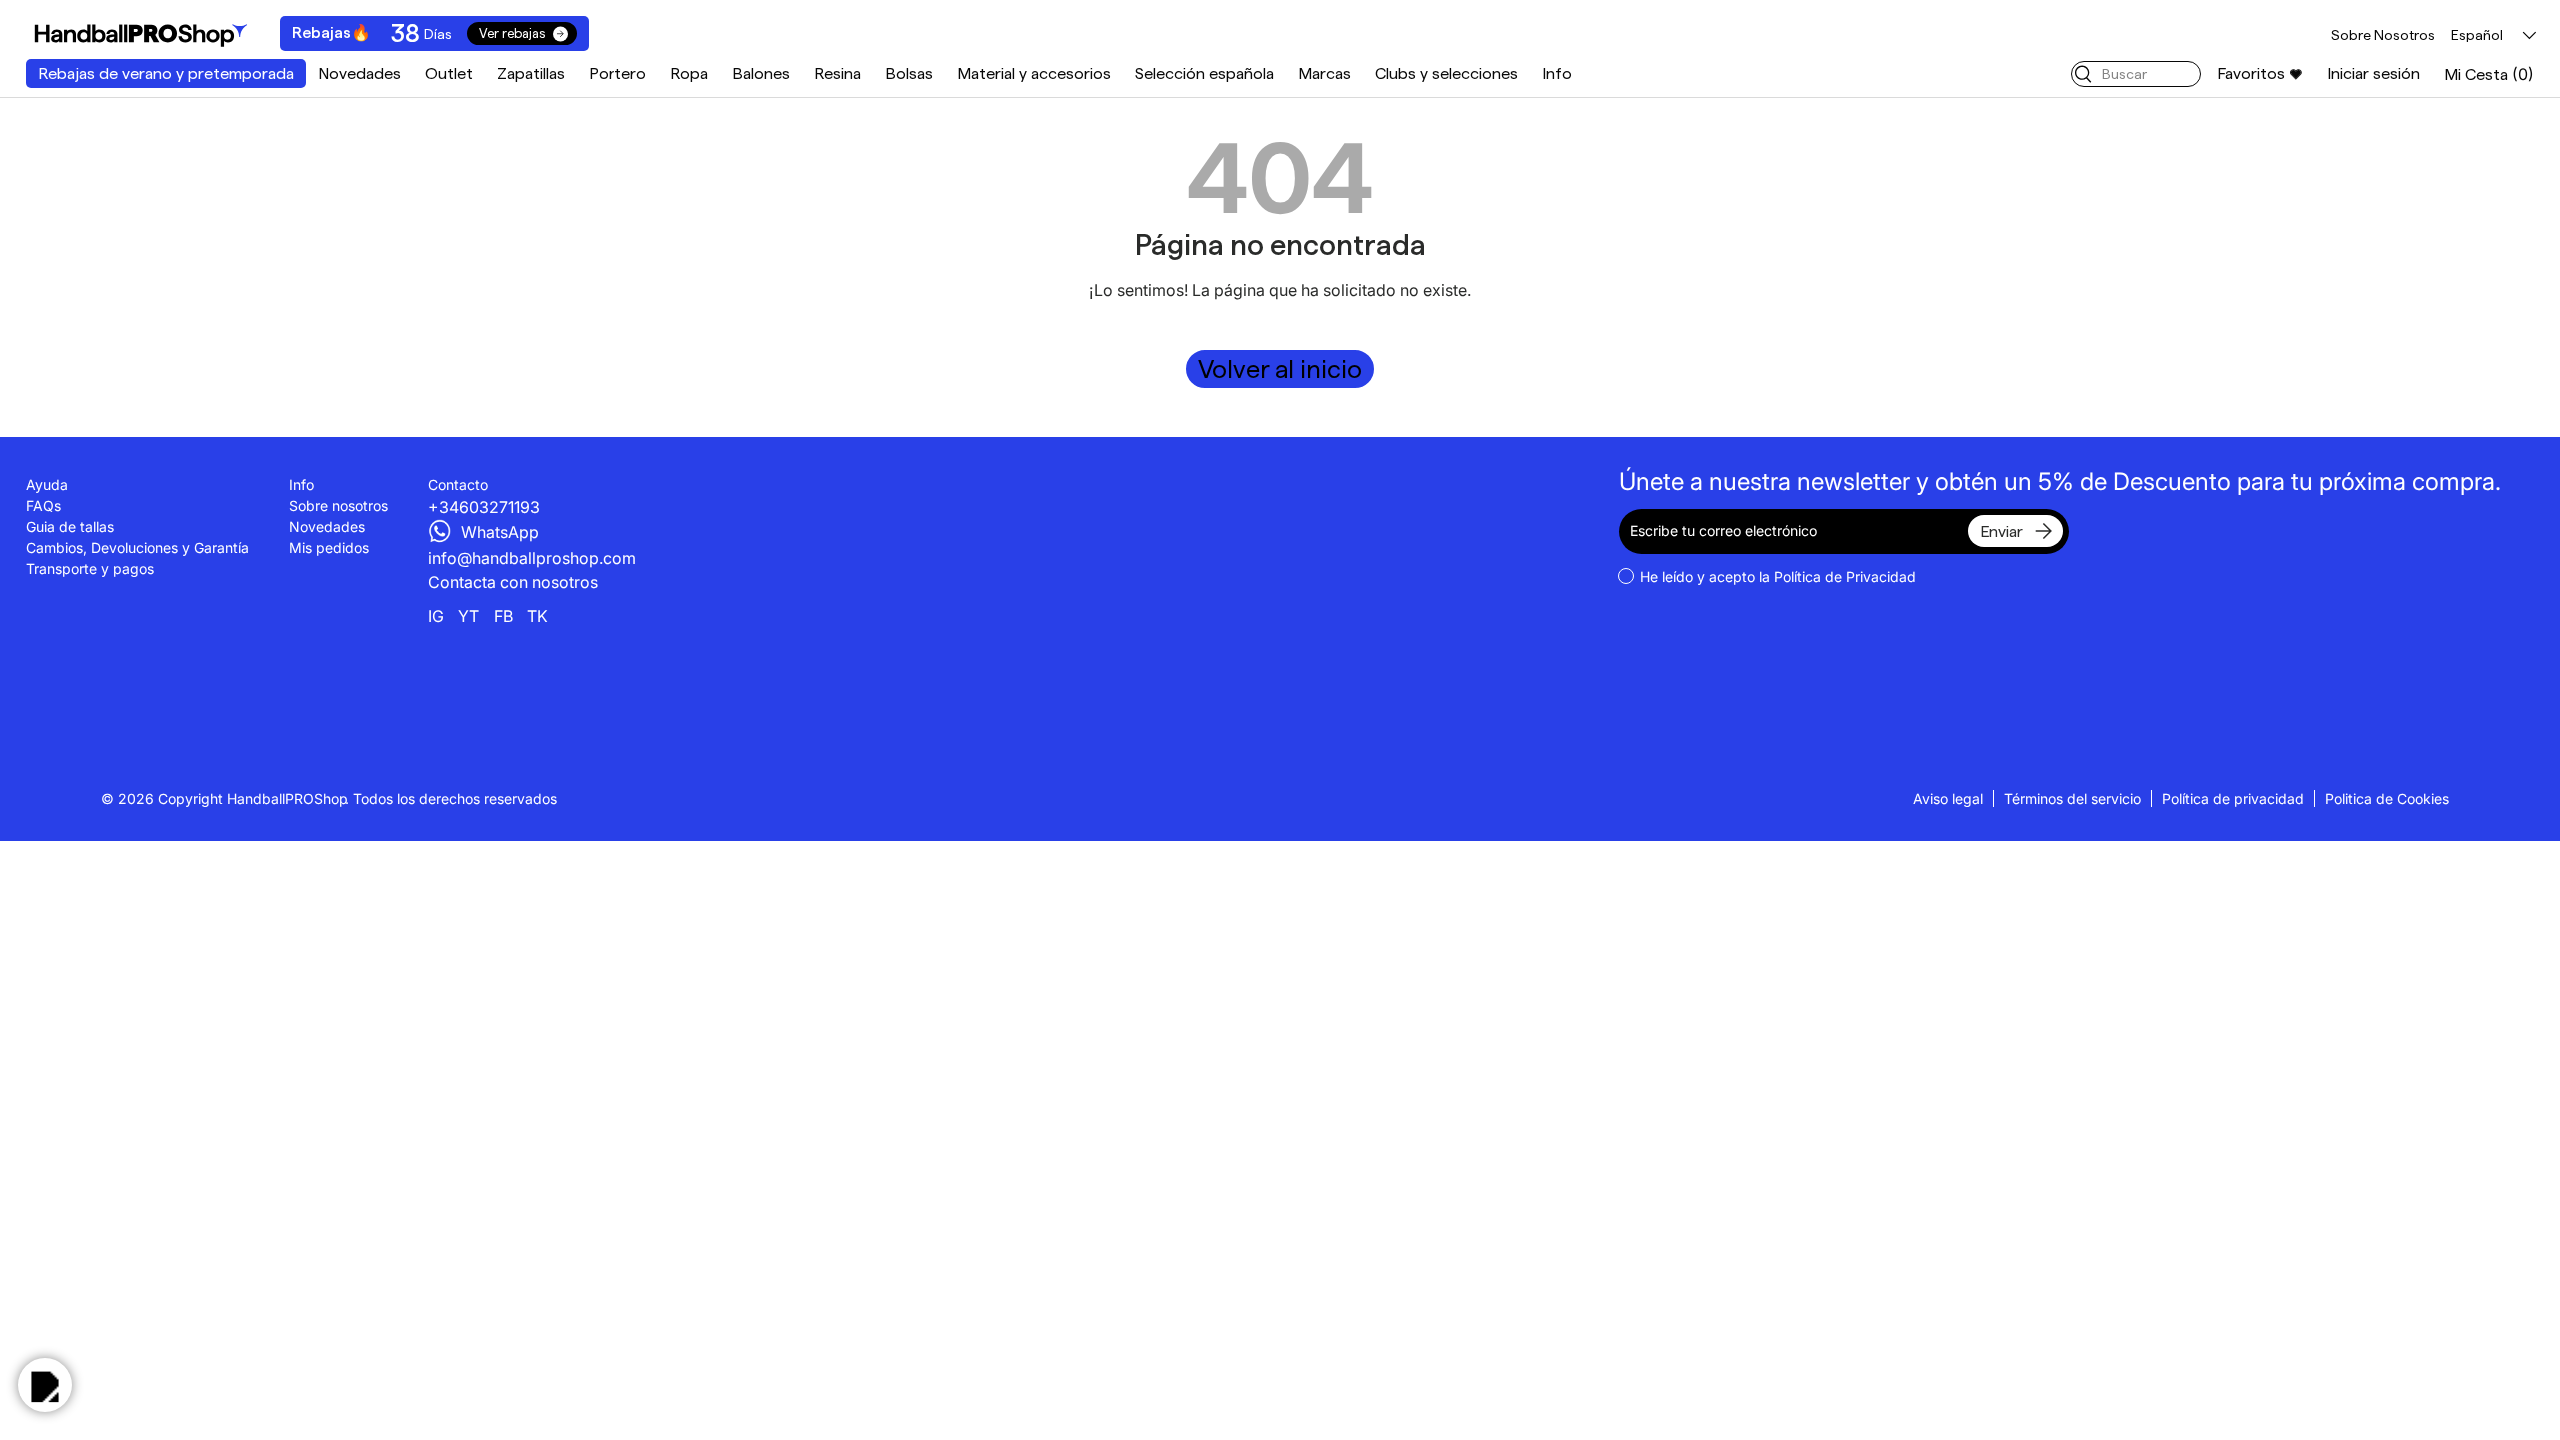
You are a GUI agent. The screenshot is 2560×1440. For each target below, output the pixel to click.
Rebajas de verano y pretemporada (166, 73)
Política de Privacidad (1845, 576)
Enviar (2001, 531)
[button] (2489, 74)
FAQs (43, 505)
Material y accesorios (1034, 73)
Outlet (449, 73)
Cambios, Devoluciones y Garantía (137, 547)
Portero (617, 73)
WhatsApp (500, 532)
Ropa (689, 73)
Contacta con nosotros (513, 582)
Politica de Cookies (2387, 798)
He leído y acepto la (1778, 576)
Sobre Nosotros (2383, 35)
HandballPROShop (287, 798)
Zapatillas (531, 73)
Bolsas (909, 73)
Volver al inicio (1280, 369)
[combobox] (2136, 74)
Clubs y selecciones (1446, 73)
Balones (761, 73)
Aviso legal (1948, 798)
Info (1557, 73)
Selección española (1204, 73)
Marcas (1324, 73)
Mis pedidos (329, 547)
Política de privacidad (2233, 798)
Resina (837, 73)
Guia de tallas (70, 526)
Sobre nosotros (338, 505)
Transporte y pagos (90, 568)
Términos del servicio (2072, 798)
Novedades (359, 73)
